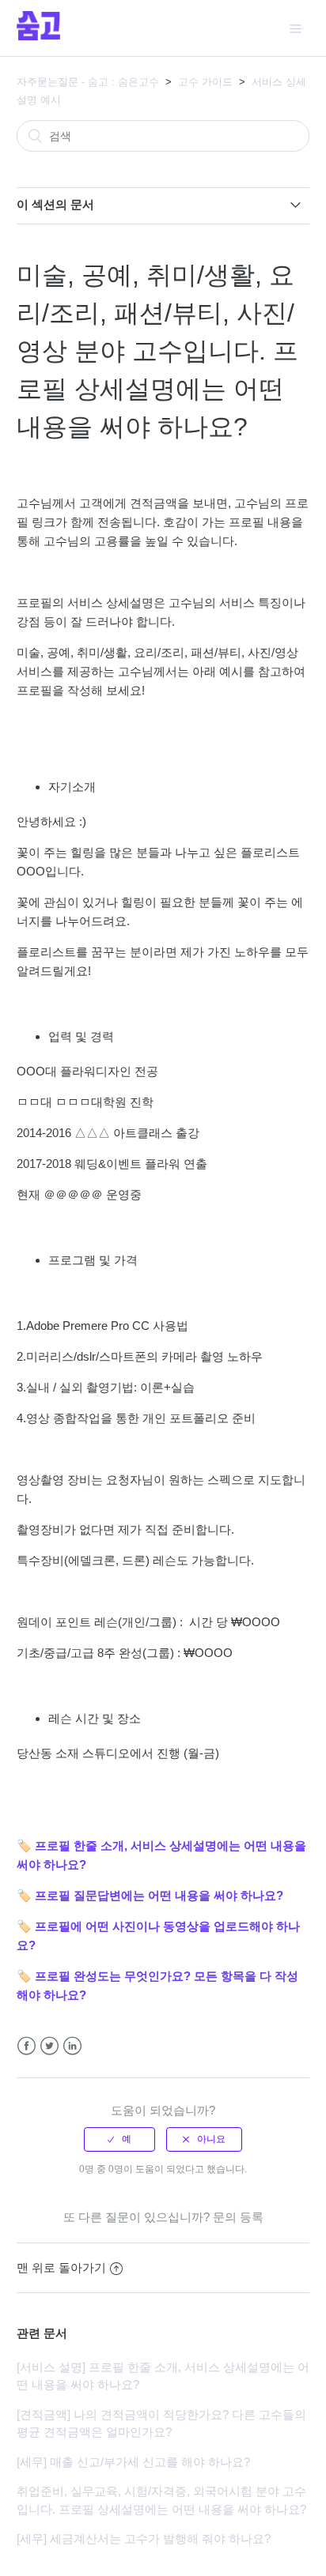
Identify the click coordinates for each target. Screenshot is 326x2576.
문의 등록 (238, 2217)
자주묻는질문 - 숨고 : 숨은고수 (88, 82)
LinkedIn (72, 2046)
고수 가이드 (205, 82)
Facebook (27, 2046)
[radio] (119, 2139)
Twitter (49, 2046)
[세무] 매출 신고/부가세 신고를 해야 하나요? (133, 2462)
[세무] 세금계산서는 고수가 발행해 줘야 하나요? (144, 2538)
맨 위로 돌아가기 (61, 2267)
